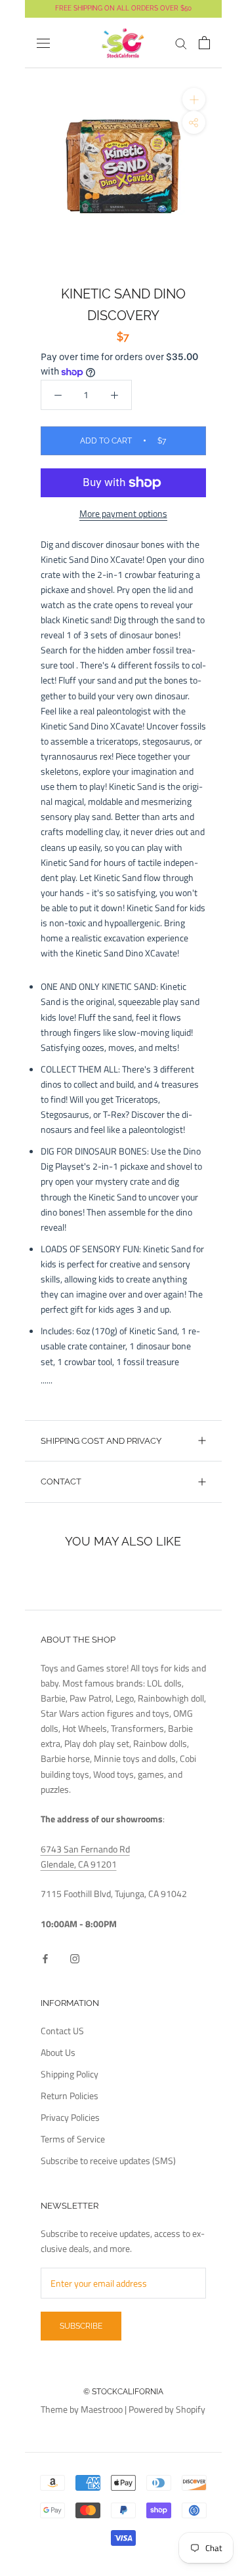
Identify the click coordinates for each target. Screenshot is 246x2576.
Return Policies (70, 2096)
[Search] (181, 43)
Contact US (62, 2031)
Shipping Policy (70, 2074)
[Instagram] (75, 1957)
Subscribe (81, 2326)
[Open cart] (204, 43)
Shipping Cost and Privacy (101, 1441)
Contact (61, 1482)
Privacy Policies (70, 2117)
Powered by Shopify (167, 2409)
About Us (58, 2052)
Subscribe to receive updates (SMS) (108, 2160)
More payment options (123, 513)
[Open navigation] (43, 43)
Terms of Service (73, 2139)
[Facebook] (45, 1957)
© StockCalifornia (123, 2392)
